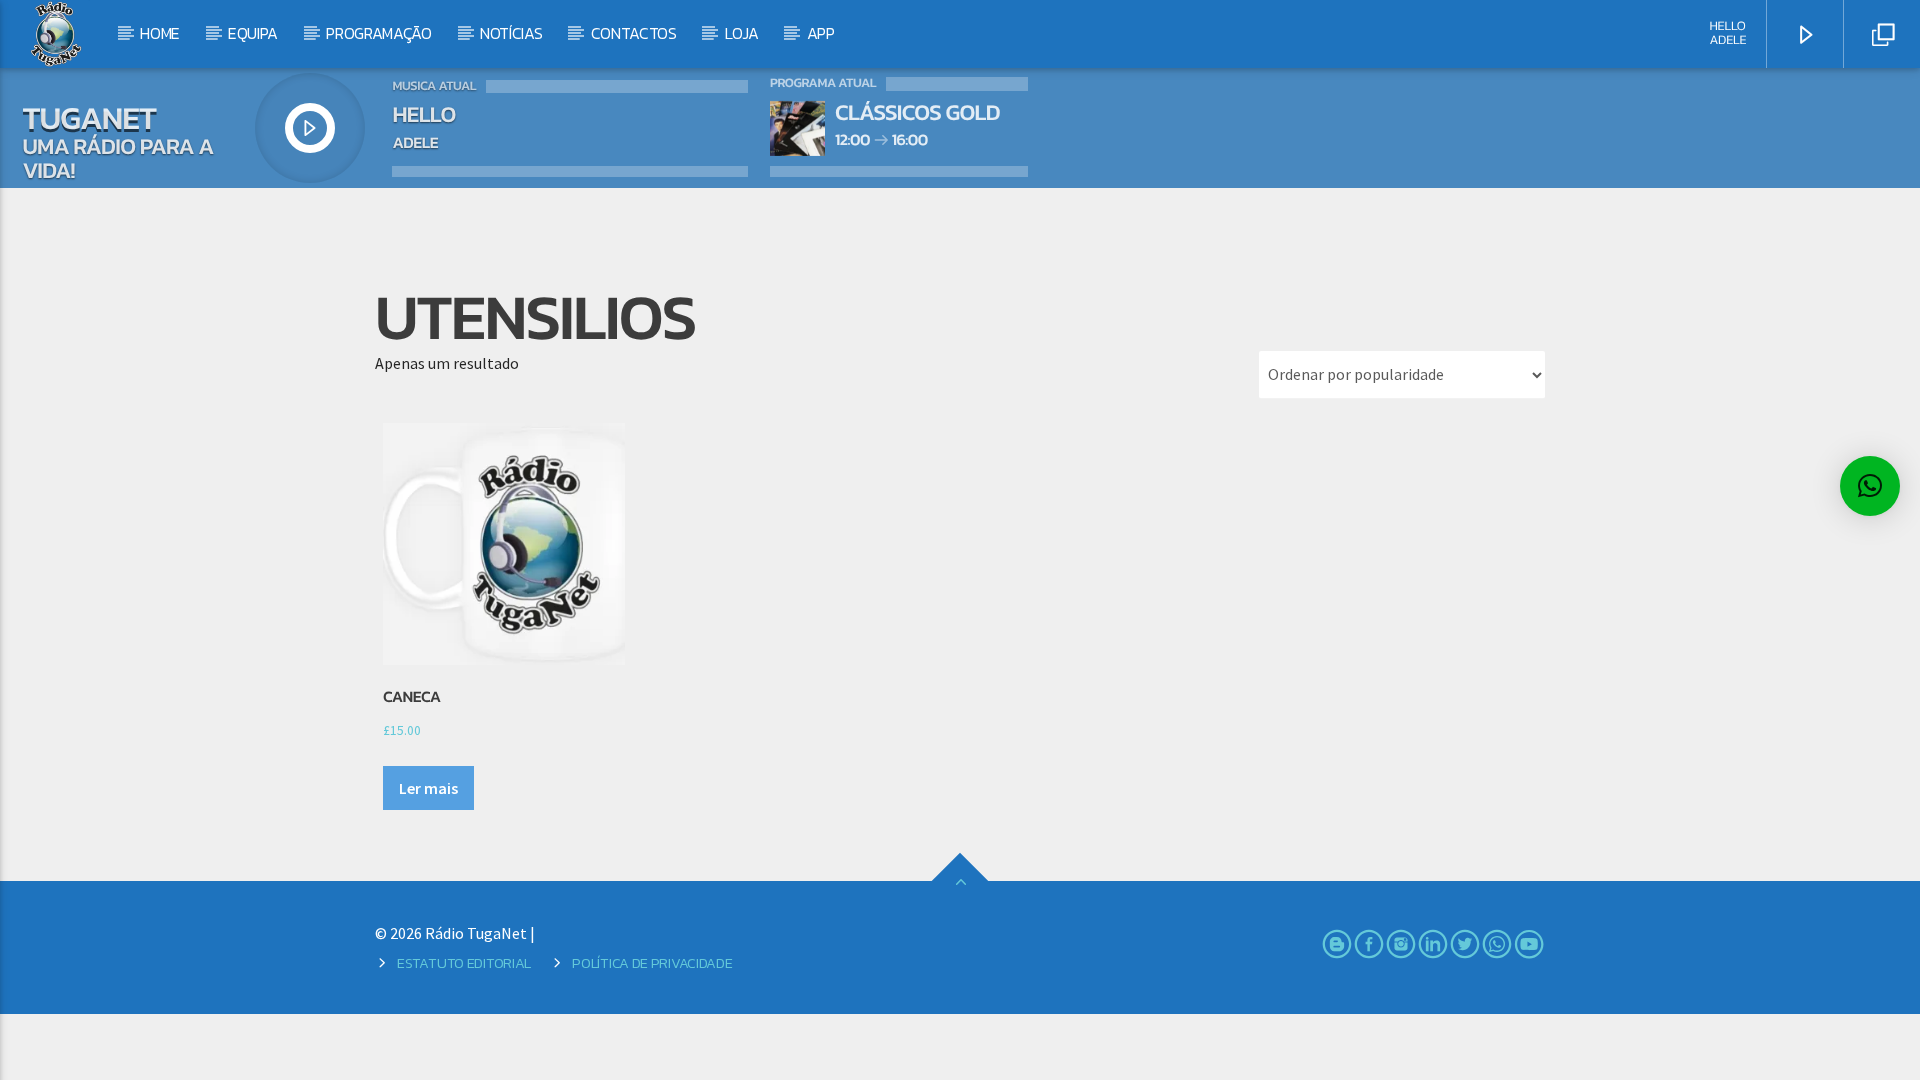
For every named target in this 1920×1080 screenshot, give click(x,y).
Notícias (511, 33)
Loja (742, 33)
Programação (378, 33)
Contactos (634, 33)
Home (160, 33)
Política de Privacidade (652, 963)
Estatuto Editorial (464, 963)
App (821, 33)
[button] (1870, 486)
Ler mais (428, 788)
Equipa (253, 33)
